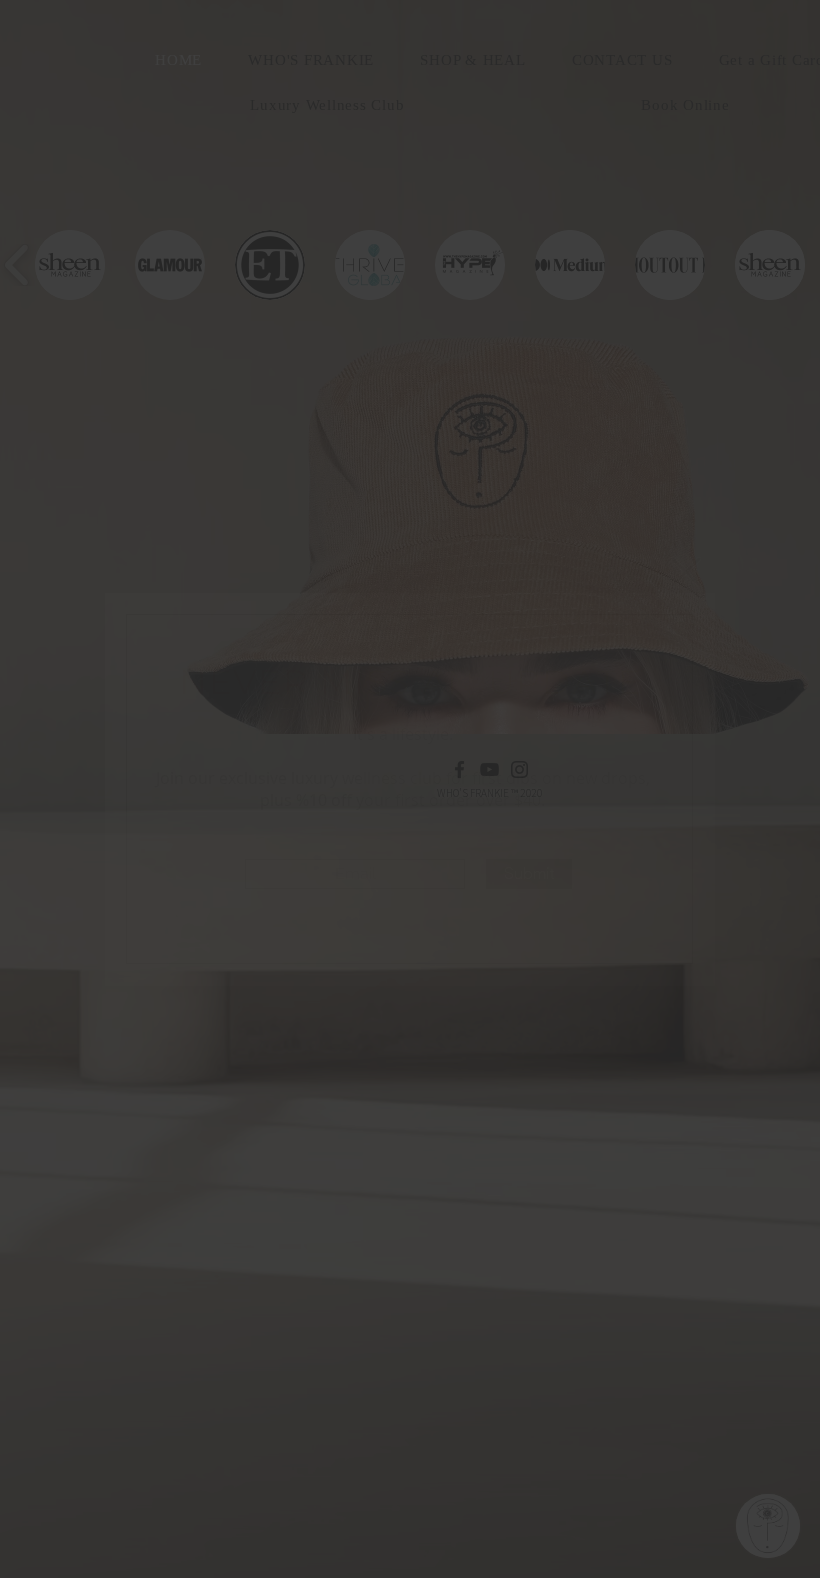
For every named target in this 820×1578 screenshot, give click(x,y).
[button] (686, 572)
